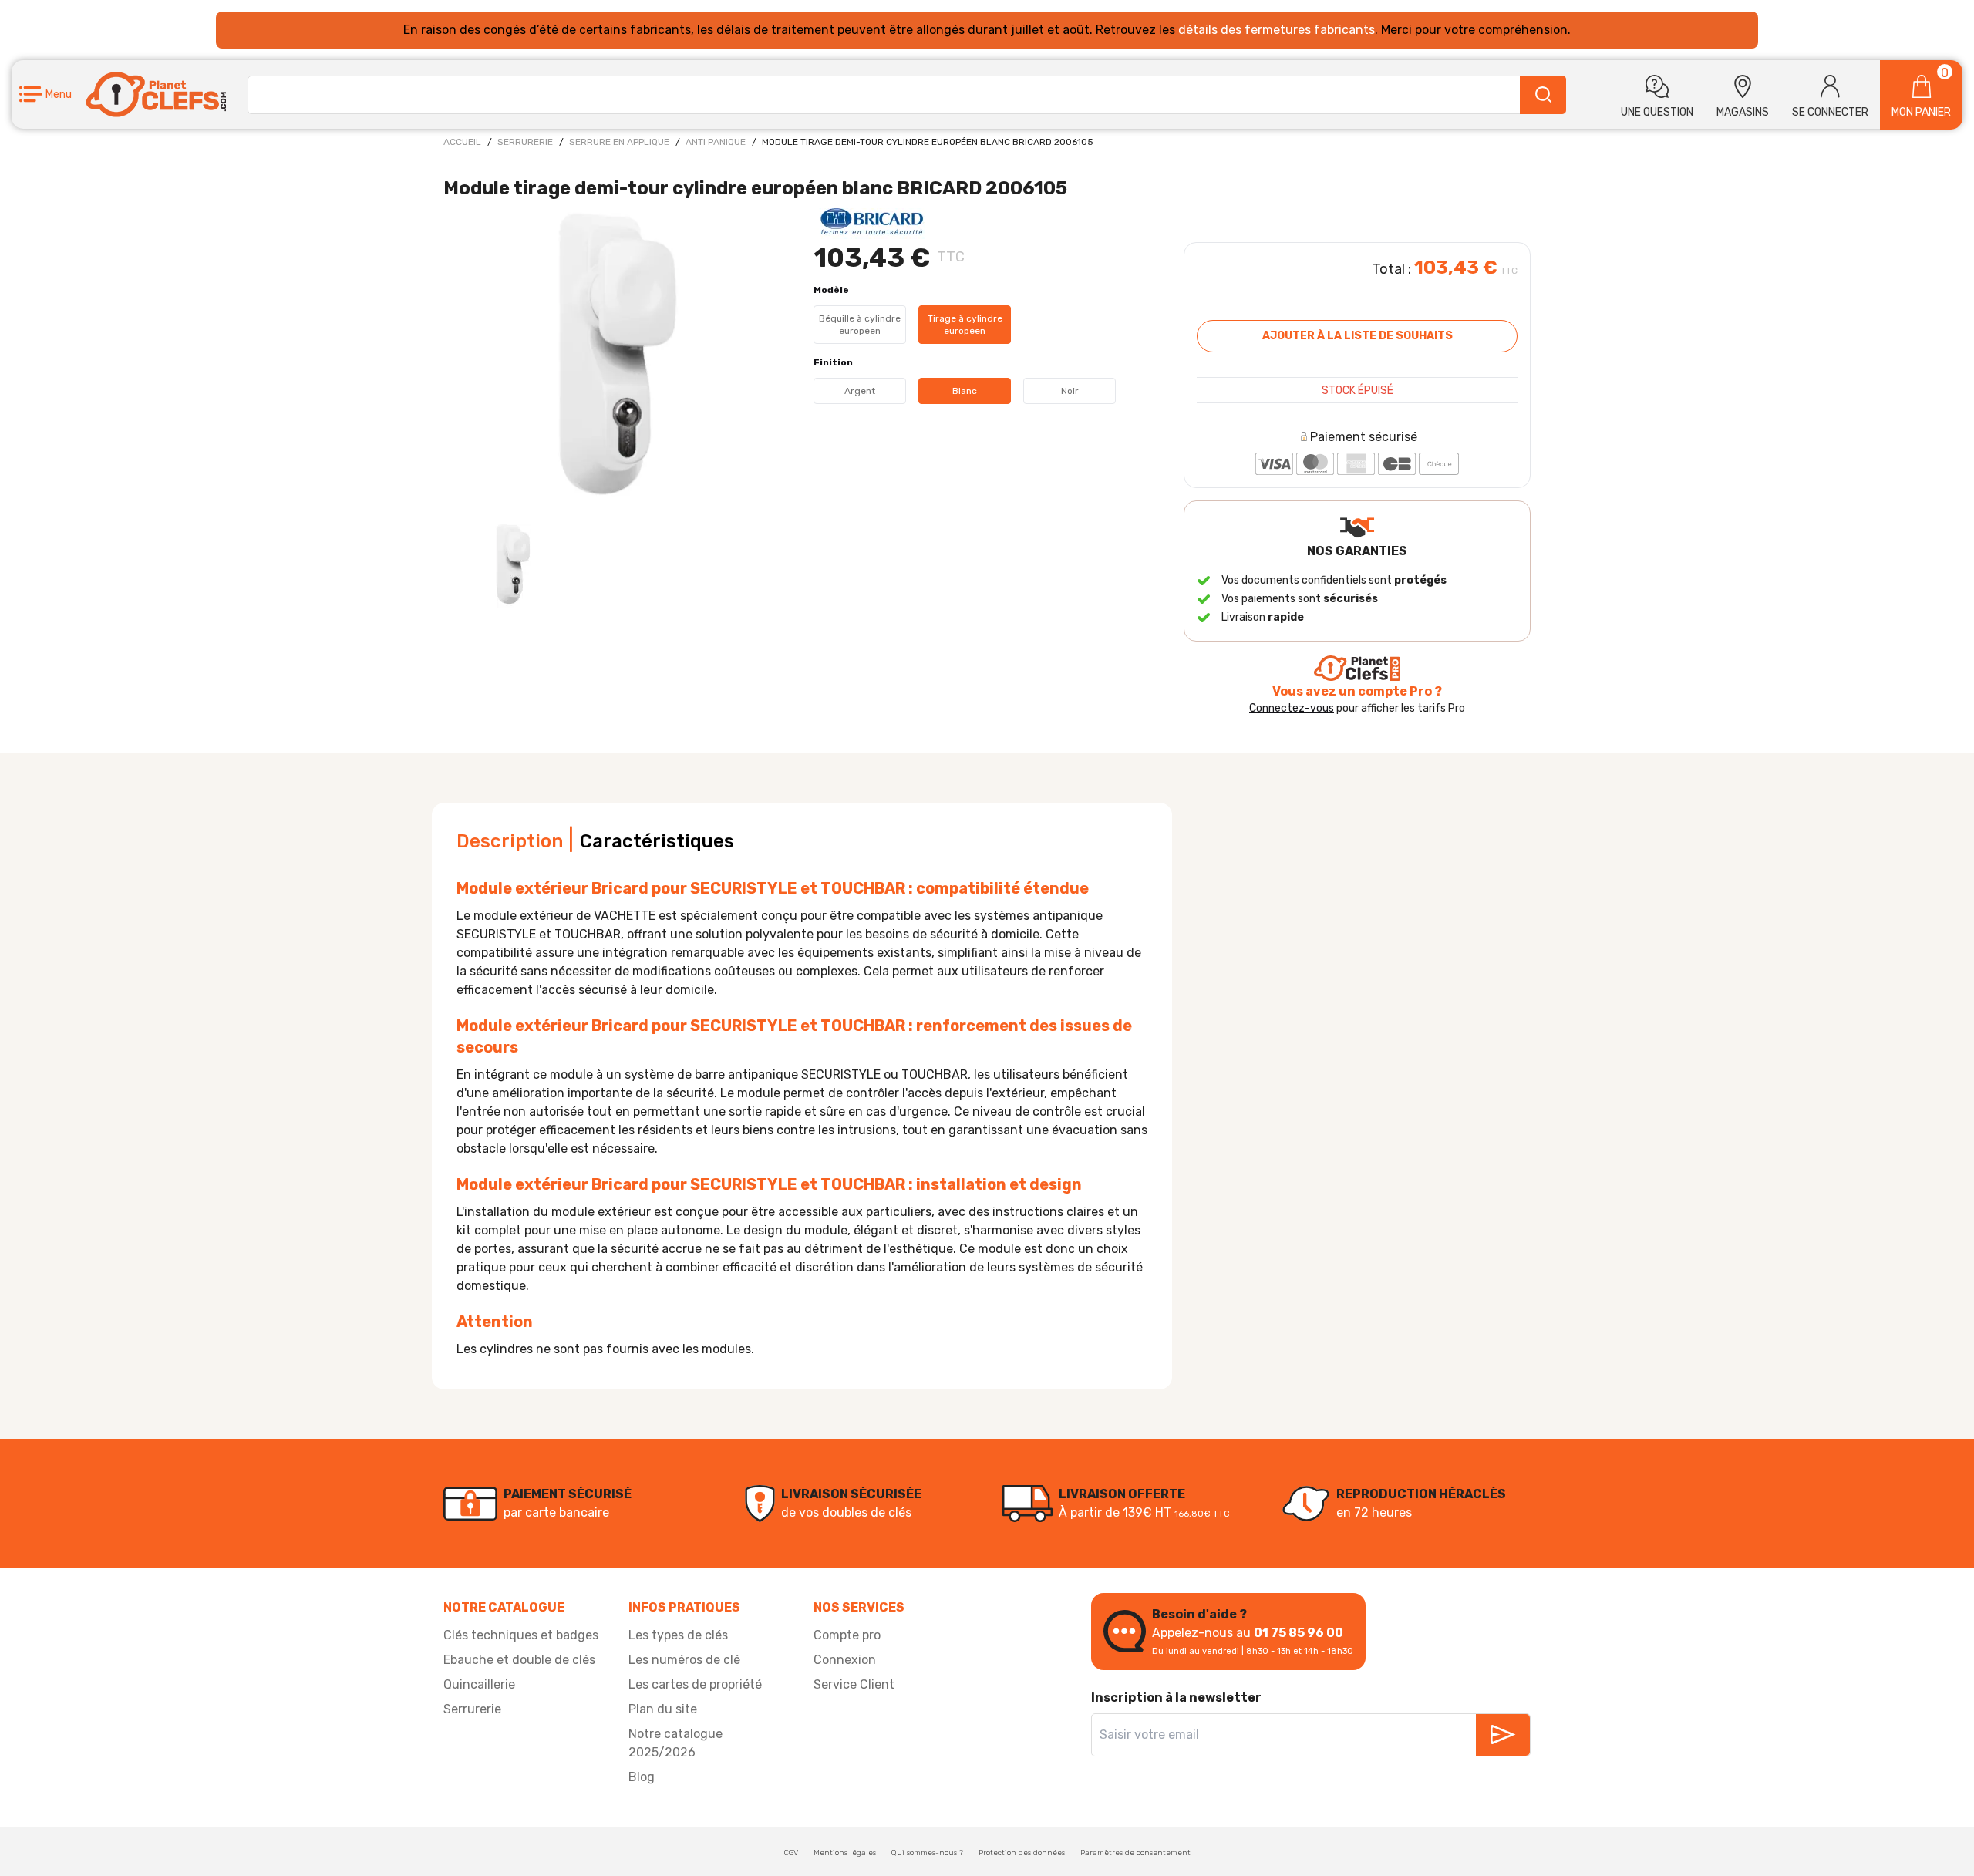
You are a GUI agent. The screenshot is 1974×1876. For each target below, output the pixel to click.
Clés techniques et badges (521, 1635)
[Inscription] (1503, 1735)
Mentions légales (845, 1853)
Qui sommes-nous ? (927, 1853)
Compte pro (847, 1635)
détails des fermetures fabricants (1277, 30)
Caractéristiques (657, 841)
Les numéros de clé (684, 1660)
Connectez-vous (1292, 708)
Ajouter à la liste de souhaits (1358, 336)
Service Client (854, 1684)
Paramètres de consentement (1135, 1853)
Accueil (462, 142)
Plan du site (663, 1709)
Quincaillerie (479, 1684)
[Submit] (1543, 95)
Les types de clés (678, 1635)
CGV (791, 1853)
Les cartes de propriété (695, 1684)
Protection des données (1022, 1853)
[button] (45, 94)
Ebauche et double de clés (519, 1660)
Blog (642, 1777)
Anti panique (716, 142)
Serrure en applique (619, 142)
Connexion (845, 1660)
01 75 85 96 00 (1299, 1633)
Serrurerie (525, 142)
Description (510, 841)
